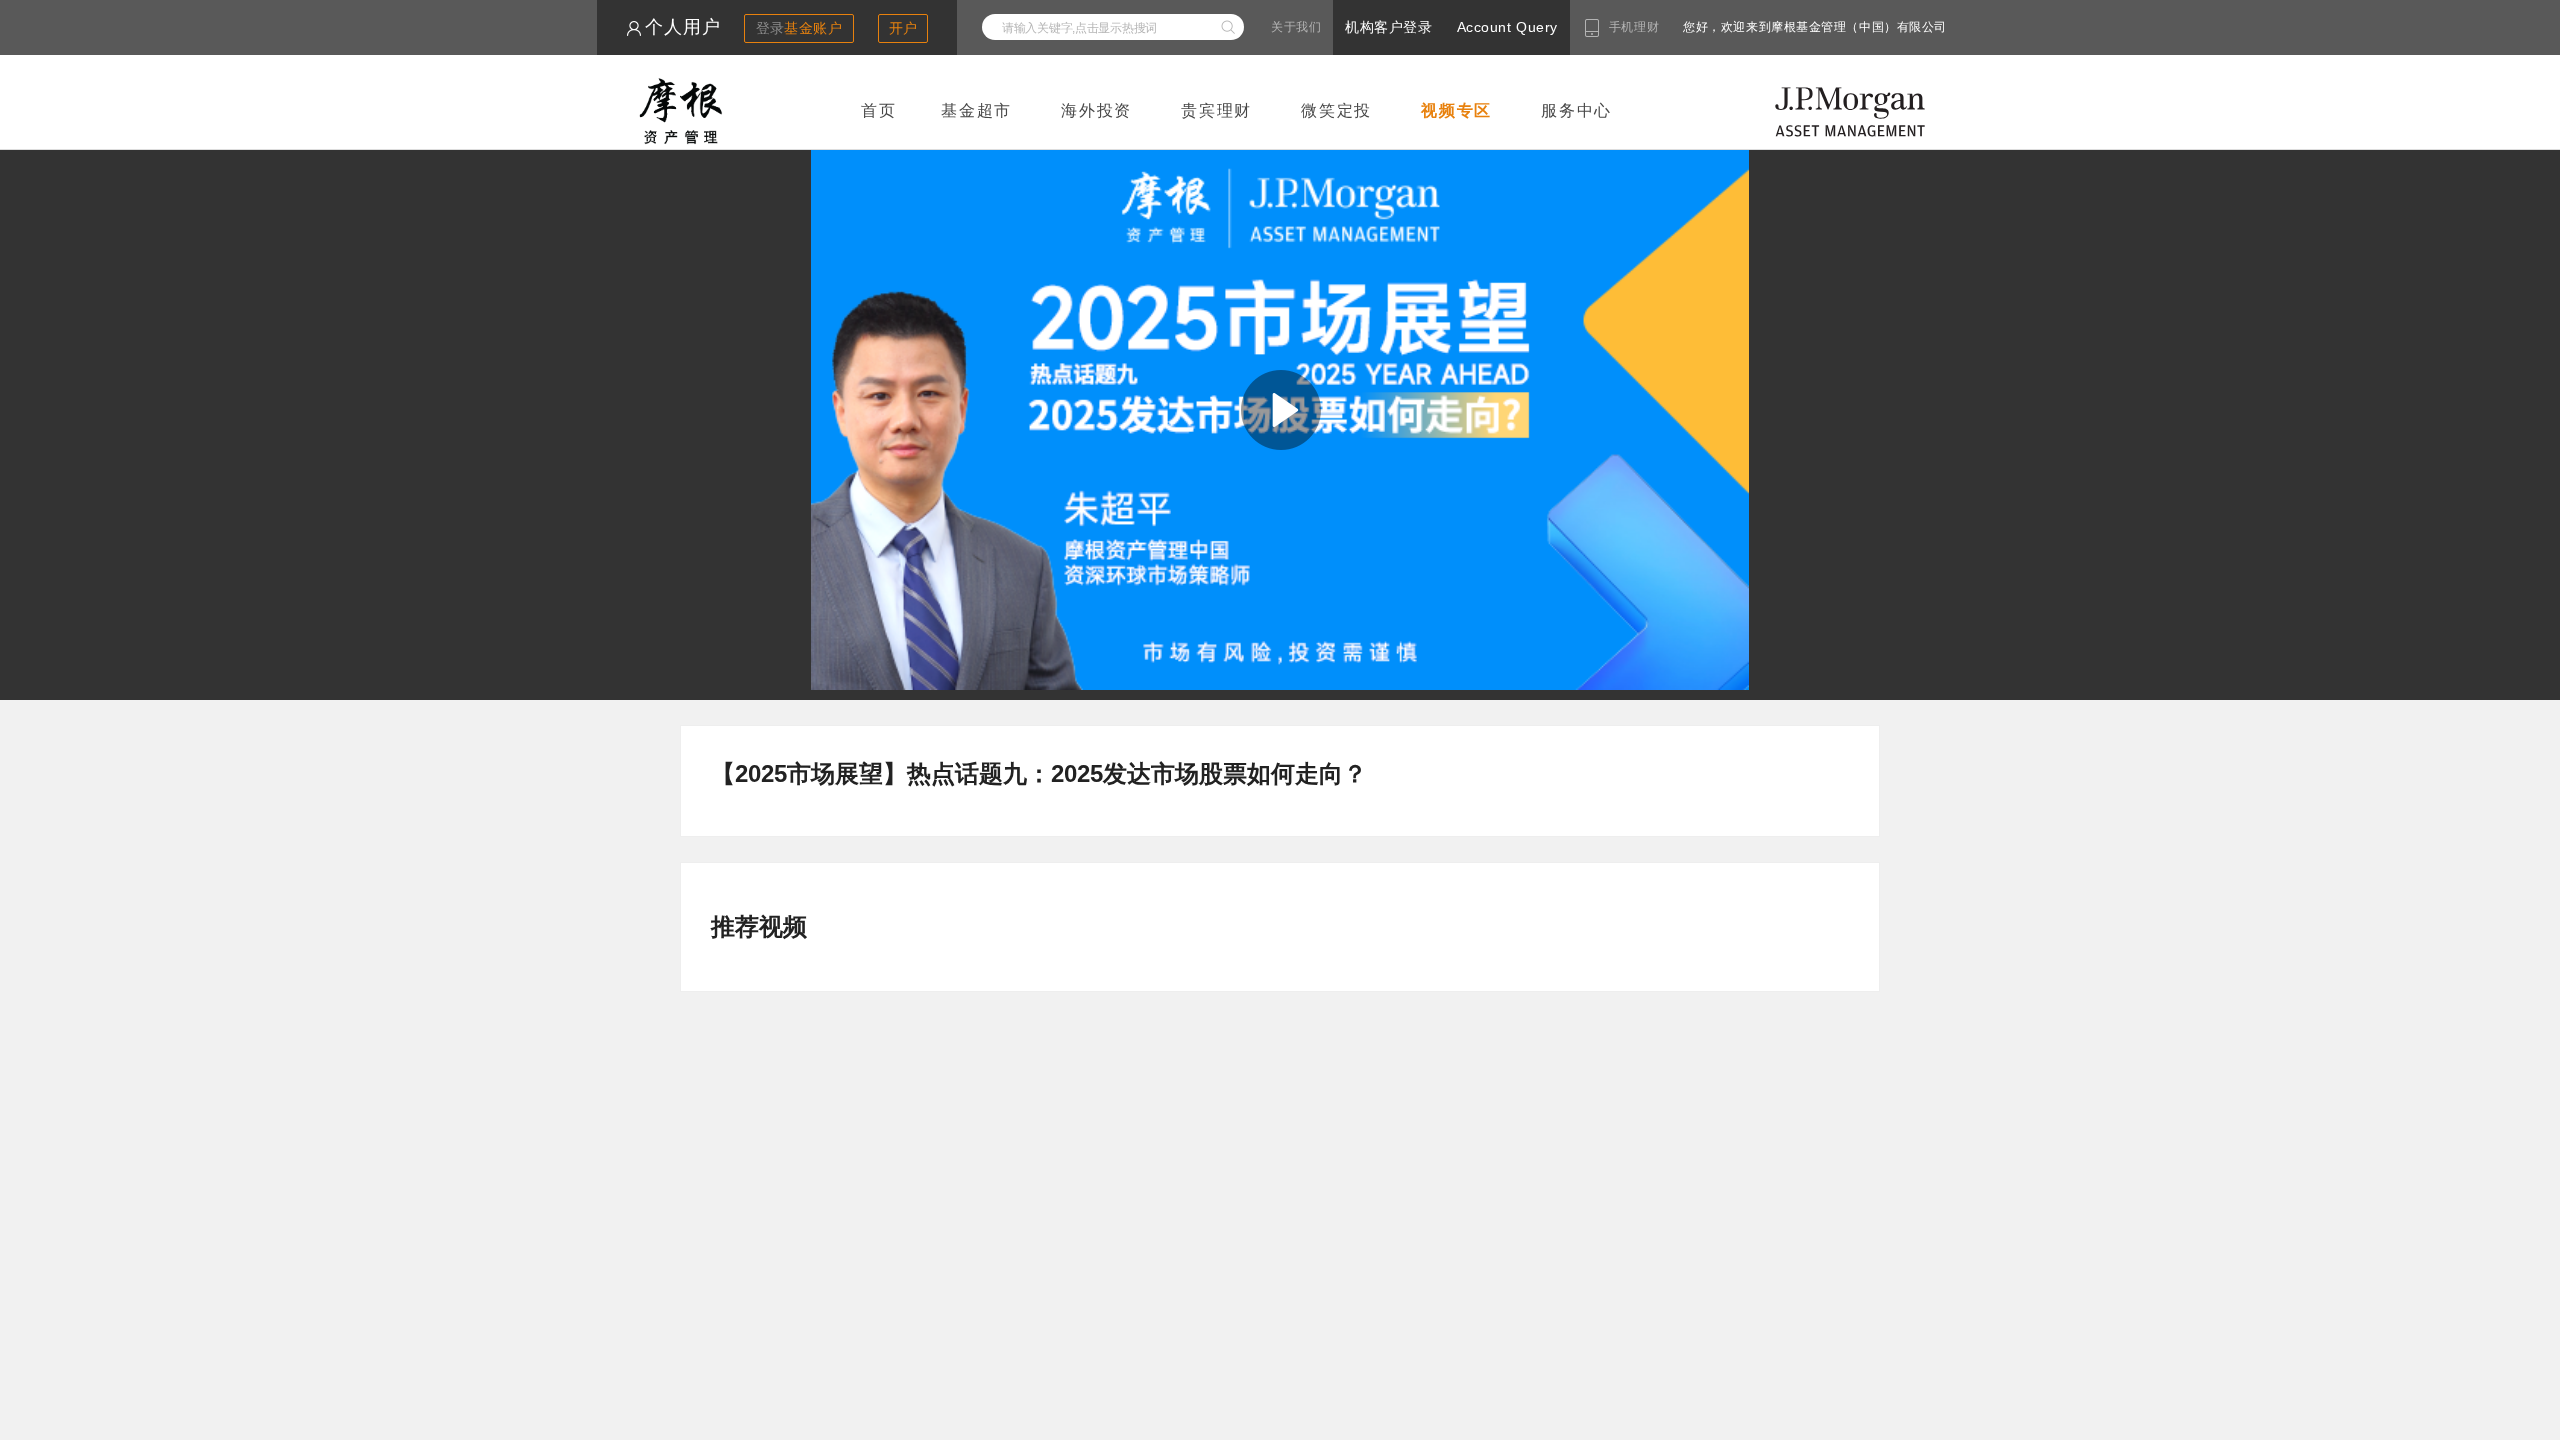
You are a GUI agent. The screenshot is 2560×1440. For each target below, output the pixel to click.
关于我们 (1296, 27)
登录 (799, 28)
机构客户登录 (1388, 27)
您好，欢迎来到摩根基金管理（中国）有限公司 (1751, 27)
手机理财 (1634, 27)
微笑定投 (1336, 110)
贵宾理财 (1216, 110)
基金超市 (976, 110)
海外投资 (1096, 110)
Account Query (1507, 27)
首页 (879, 110)
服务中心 (1576, 110)
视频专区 (1456, 110)
